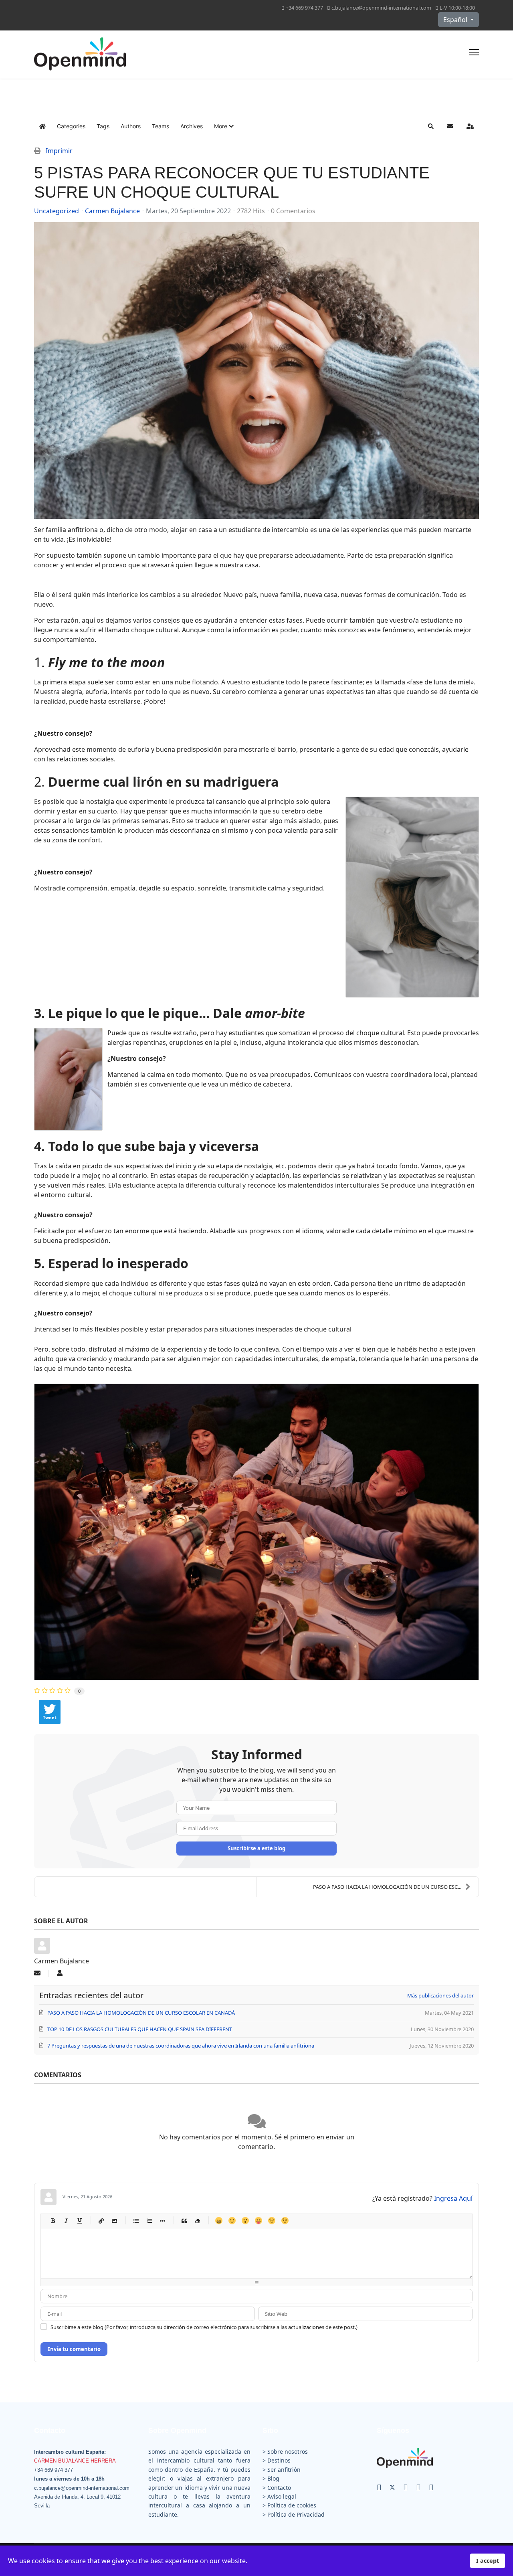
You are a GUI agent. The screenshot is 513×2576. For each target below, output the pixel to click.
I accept (488, 2561)
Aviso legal (282, 2496)
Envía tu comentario (74, 2349)
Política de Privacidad (296, 2514)
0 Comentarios (293, 211)
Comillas (184, 2221)
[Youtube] (406, 2487)
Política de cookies (292, 2505)
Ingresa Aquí (453, 2198)
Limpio (197, 2221)
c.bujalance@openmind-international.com (381, 8)
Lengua (258, 2221)
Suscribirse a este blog (256, 1848)
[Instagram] (418, 2487)
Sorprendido (245, 2221)
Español (456, 20)
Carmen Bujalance (112, 211)
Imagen (114, 2221)
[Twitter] (392, 2487)
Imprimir (59, 151)
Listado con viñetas (136, 2221)
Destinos (279, 2460)
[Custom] (431, 2487)
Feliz (219, 2221)
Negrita (53, 2221)
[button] (224, 126)
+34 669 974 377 (304, 8)
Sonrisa (232, 2221)
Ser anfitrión (284, 2470)
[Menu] (474, 55)
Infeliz (272, 2221)
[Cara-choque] (256, 370)
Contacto (279, 2488)
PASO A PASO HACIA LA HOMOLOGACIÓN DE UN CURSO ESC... (387, 1887)
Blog (273, 2478)
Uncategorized (57, 211)
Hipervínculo (101, 2221)
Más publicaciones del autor (440, 1995)
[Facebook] (379, 2487)
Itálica (66, 2221)
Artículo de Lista (162, 2221)
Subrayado (79, 2221)
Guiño (285, 2221)
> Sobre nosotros (285, 2452)
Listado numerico (149, 2221)
